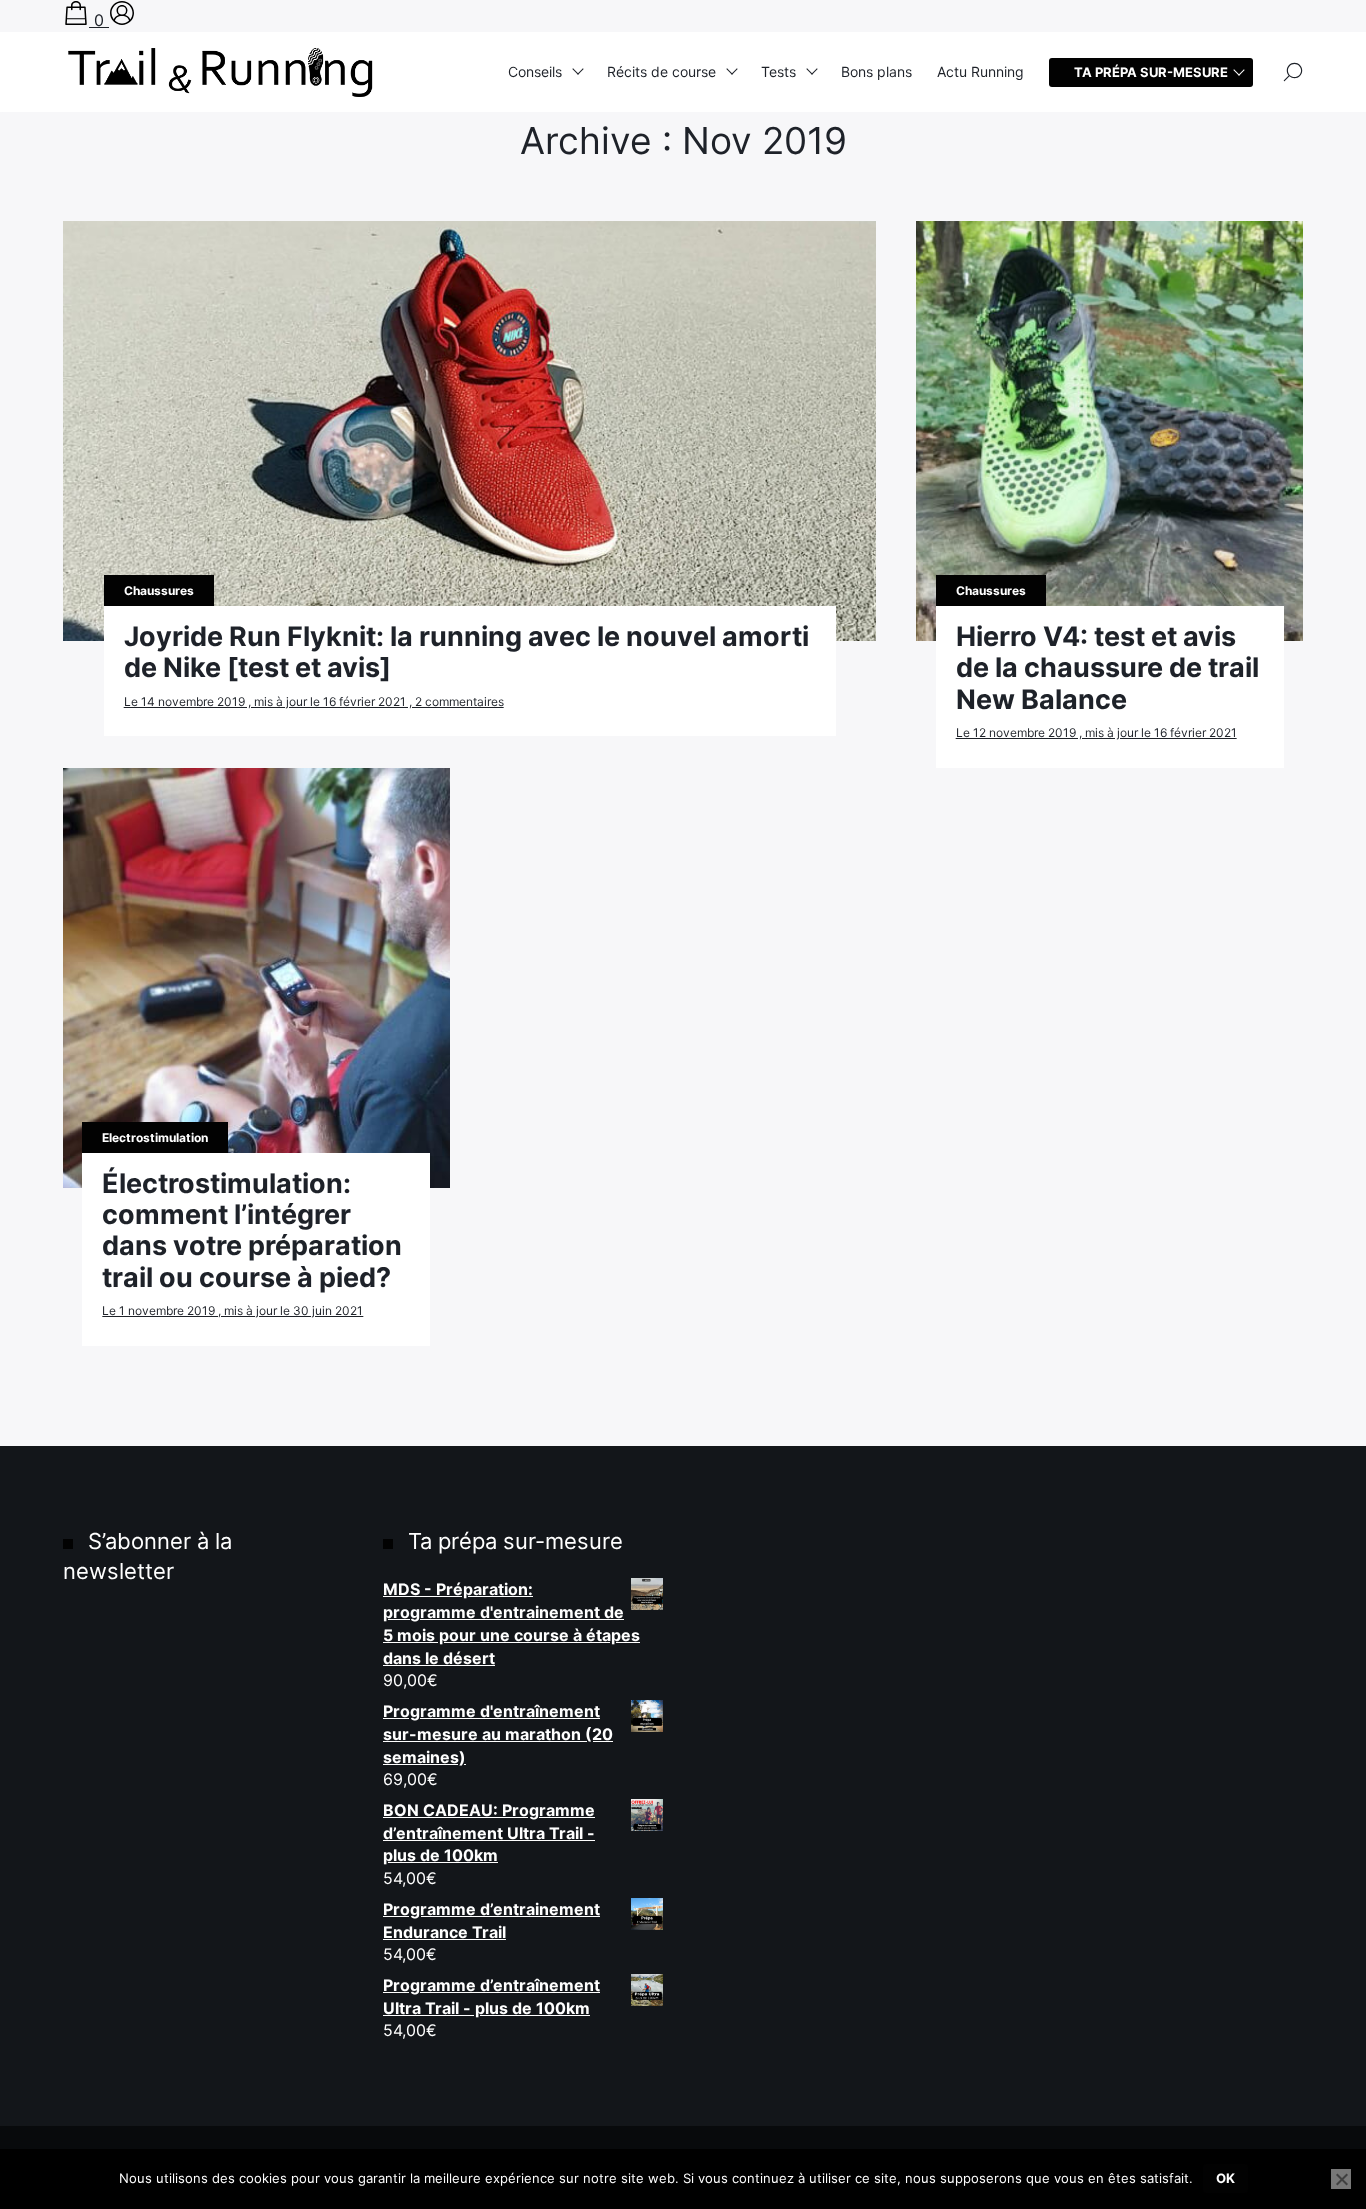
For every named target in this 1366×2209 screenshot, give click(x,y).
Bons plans (876, 71)
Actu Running (980, 71)
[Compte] (122, 20)
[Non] (1341, 2179)
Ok (1225, 2178)
